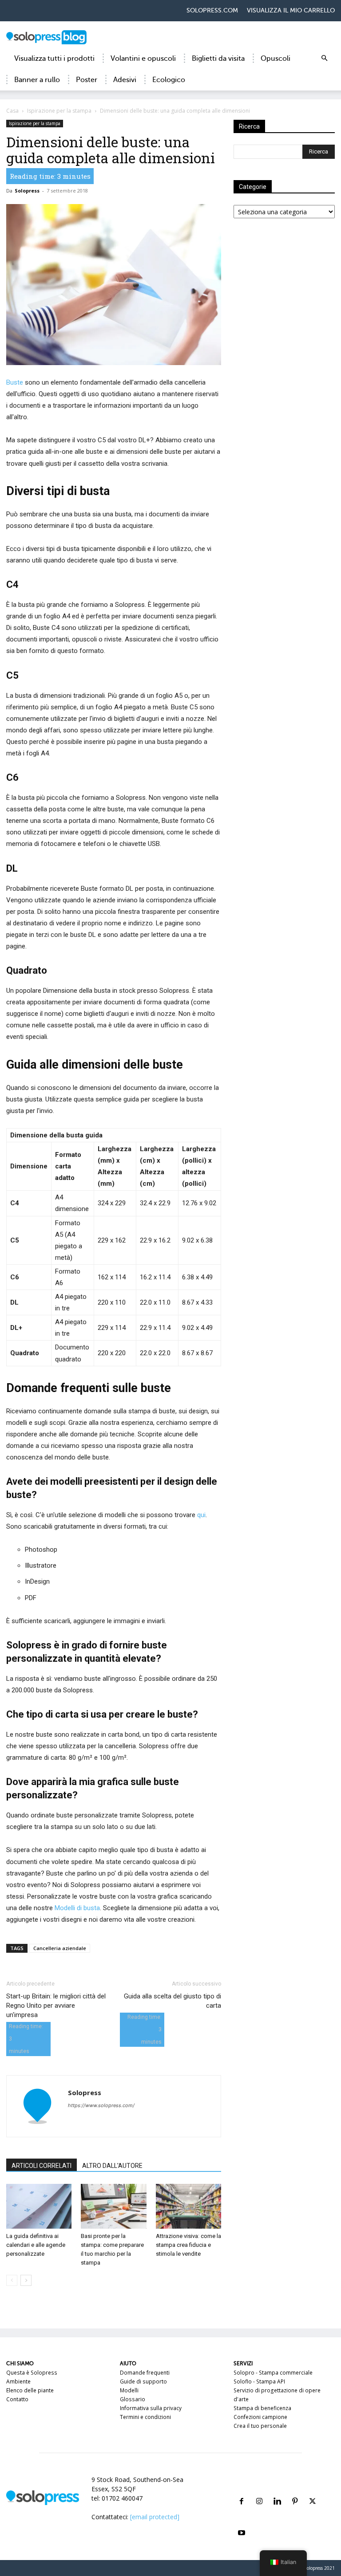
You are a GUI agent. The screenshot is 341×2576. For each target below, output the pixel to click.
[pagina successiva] (26, 2280)
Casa (12, 111)
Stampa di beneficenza (262, 2408)
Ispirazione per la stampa (59, 111)
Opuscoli (276, 59)
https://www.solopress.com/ (101, 2105)
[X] (313, 2491)
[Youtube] (242, 2522)
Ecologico (169, 80)
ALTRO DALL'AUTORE (112, 2166)
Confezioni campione (260, 2417)
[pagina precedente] (12, 2280)
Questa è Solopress (32, 2373)
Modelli (129, 2390)
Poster (87, 80)
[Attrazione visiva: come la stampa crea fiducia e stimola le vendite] (188, 2206)
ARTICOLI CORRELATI (42, 2166)
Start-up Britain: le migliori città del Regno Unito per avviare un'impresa (56, 2006)
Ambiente (18, 2381)
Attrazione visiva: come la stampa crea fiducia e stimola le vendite (188, 2245)
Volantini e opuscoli (143, 59)
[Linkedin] (277, 2491)
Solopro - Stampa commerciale (273, 2373)
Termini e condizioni (145, 2417)
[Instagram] (259, 2491)
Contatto (17, 2399)
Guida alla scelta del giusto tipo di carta (172, 2001)
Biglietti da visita (218, 59)
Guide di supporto (143, 2381)
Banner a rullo (37, 80)
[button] (324, 59)
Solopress (27, 191)
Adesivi (125, 80)
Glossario (133, 2399)
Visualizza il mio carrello (291, 10)
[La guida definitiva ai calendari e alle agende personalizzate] (39, 2206)
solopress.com (212, 10)
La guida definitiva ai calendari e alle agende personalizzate (36, 2245)
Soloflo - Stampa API (259, 2381)
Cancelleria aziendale (60, 1948)
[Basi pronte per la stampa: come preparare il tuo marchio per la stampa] (113, 2206)
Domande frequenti (145, 2373)
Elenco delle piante (30, 2390)
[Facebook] (242, 2491)
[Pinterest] (295, 2491)
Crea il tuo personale (260, 2426)
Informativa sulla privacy (151, 2408)
